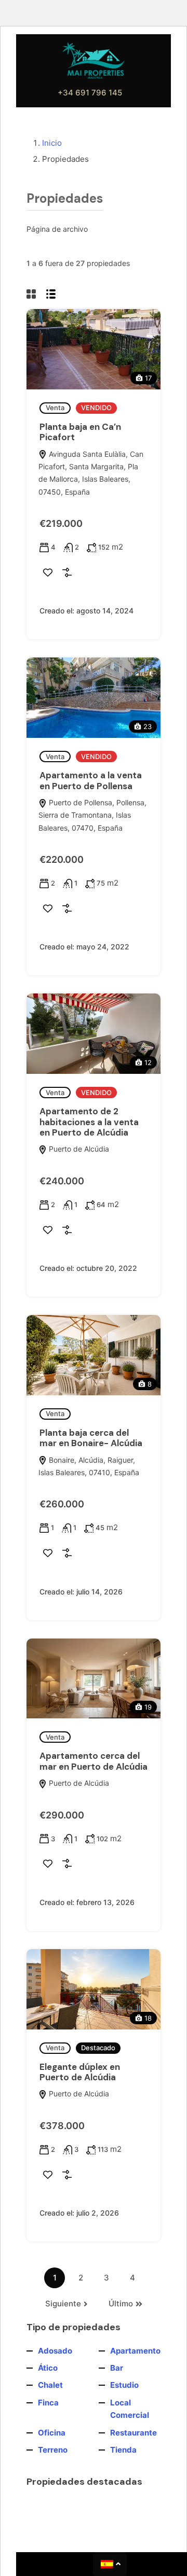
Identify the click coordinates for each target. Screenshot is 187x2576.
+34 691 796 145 (90, 93)
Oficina (52, 2433)
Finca (48, 2403)
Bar (117, 2368)
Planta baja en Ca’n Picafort (80, 432)
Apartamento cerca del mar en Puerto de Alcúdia (94, 1761)
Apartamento (135, 2351)
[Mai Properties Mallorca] (94, 60)
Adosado (55, 2351)
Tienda (123, 2450)
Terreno (53, 2450)
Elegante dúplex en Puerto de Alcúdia (80, 2072)
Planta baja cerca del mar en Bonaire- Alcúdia (91, 1438)
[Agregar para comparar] (67, 572)
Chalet (50, 2385)
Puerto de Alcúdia (78, 1149)
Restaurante (133, 2433)
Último (121, 2304)
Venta (55, 408)
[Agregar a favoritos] (48, 572)
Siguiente (63, 2304)
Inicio (52, 143)
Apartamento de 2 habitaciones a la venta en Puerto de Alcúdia (89, 1122)
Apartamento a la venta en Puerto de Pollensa (91, 780)
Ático (48, 2368)
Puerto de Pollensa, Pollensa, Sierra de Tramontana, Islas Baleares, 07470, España (92, 815)
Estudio (124, 2385)
